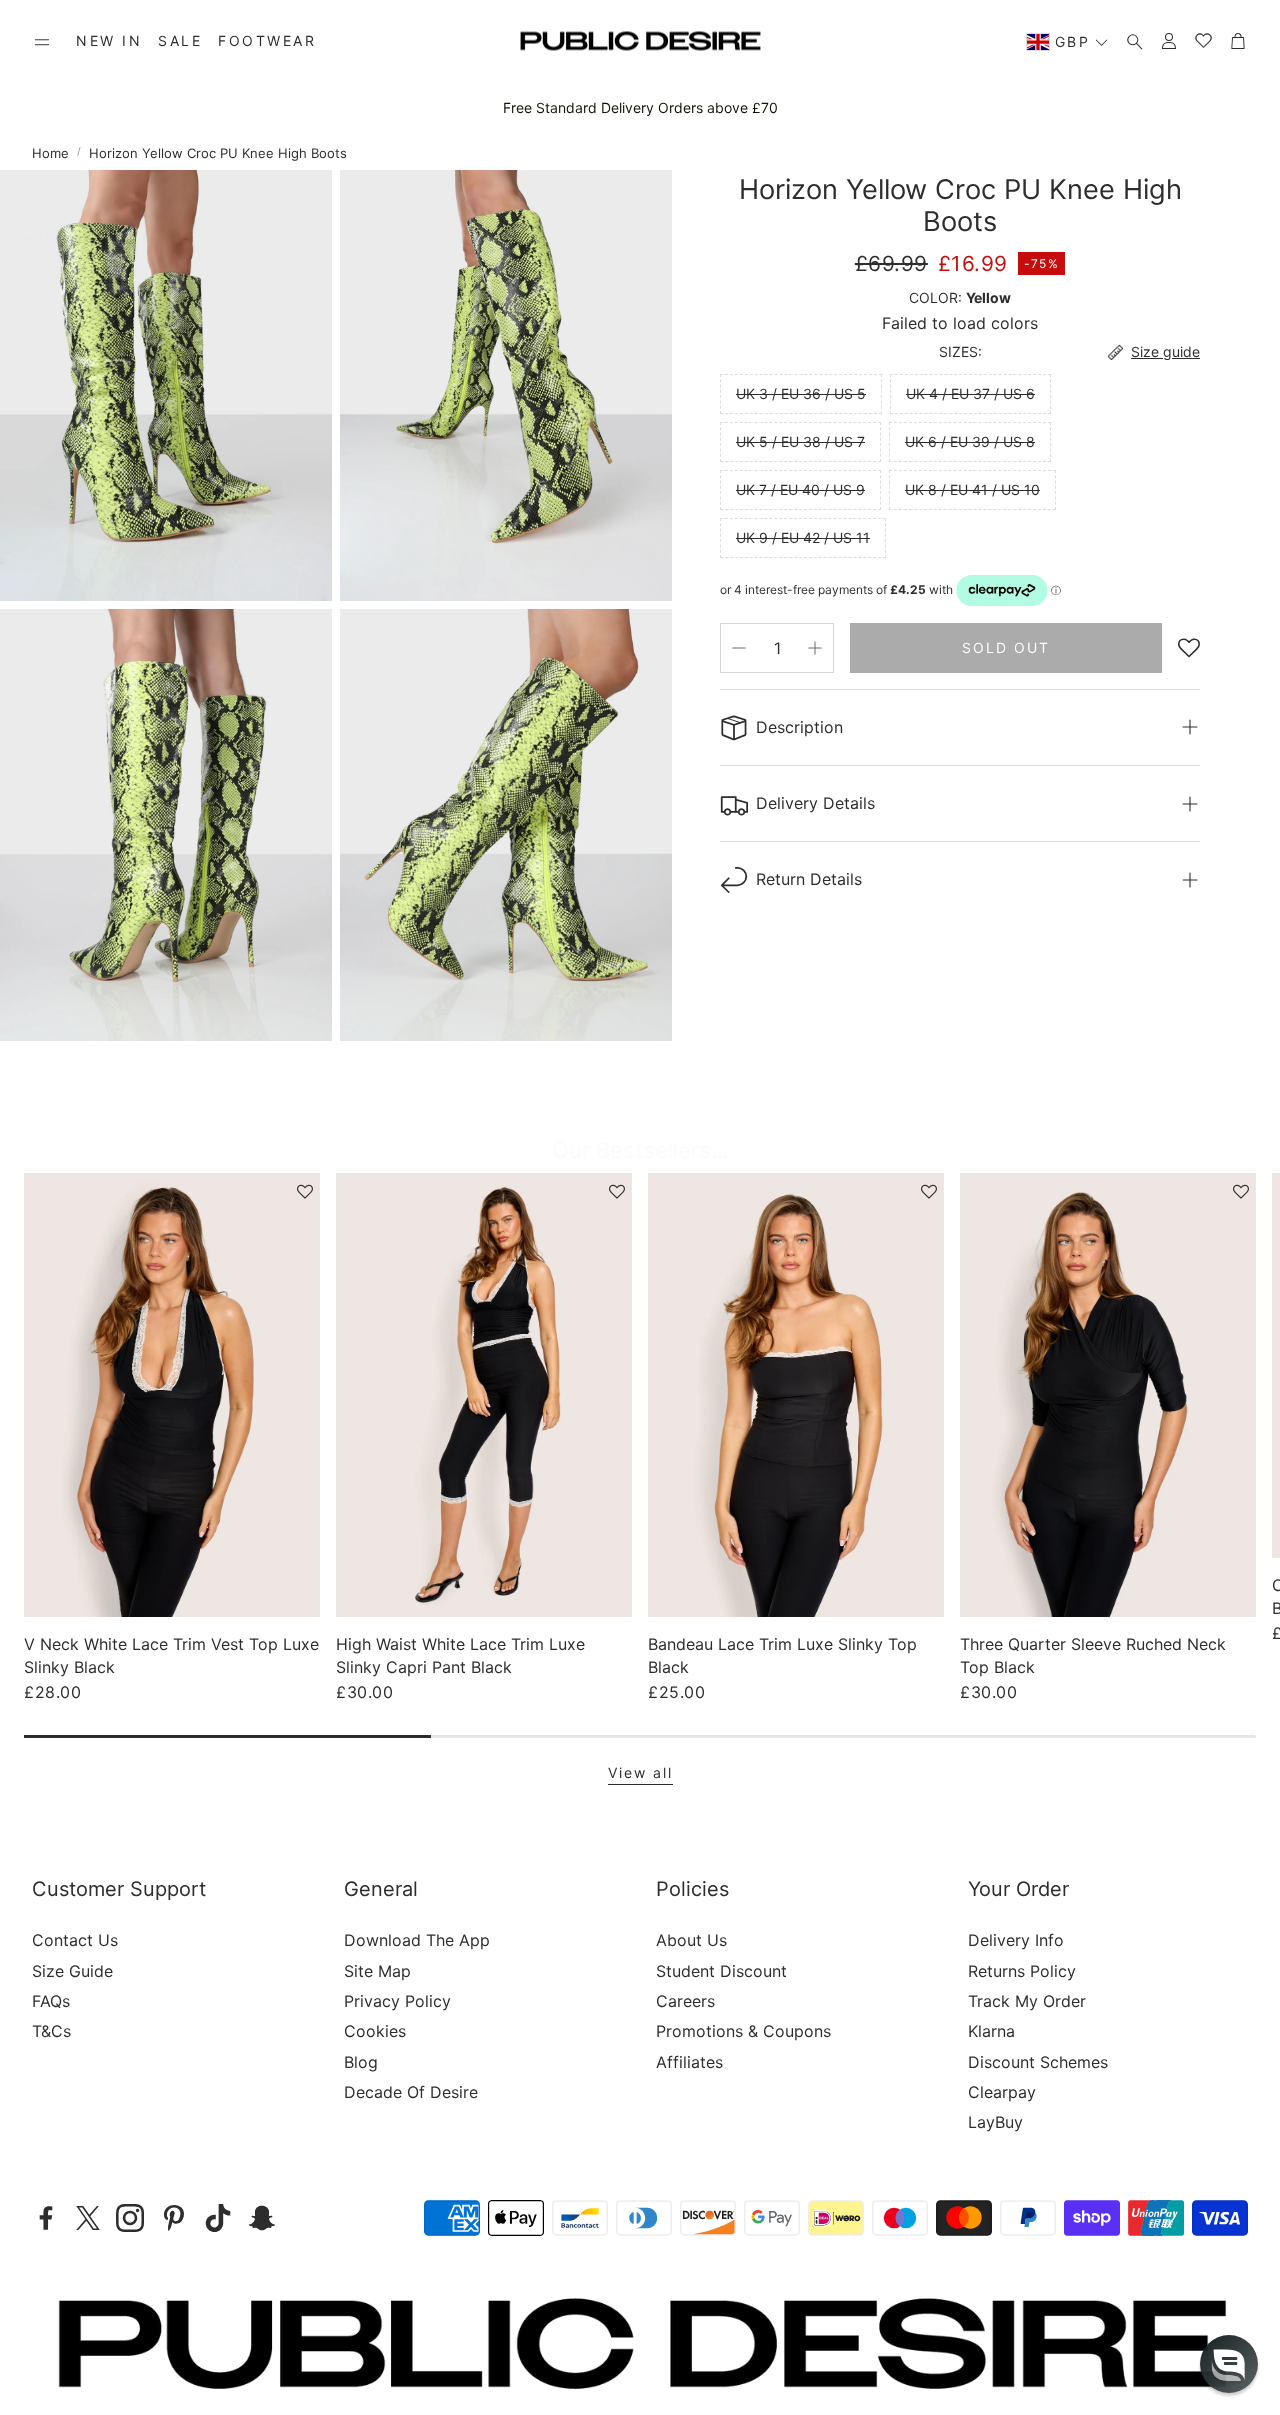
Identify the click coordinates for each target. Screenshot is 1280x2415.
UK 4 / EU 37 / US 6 (970, 393)
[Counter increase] (815, 648)
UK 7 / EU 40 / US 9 (800, 489)
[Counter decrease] (739, 648)
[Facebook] (46, 2218)
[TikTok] (218, 2218)
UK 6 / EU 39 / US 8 (970, 441)
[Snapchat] (262, 2218)
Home (50, 153)
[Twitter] (88, 2218)
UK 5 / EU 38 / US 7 (800, 441)
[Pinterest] (174, 2218)
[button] (42, 42)
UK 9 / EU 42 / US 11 (803, 537)
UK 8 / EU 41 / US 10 (972, 489)
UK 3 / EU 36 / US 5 (801, 393)
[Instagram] (130, 2218)
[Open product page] (172, 1395)
